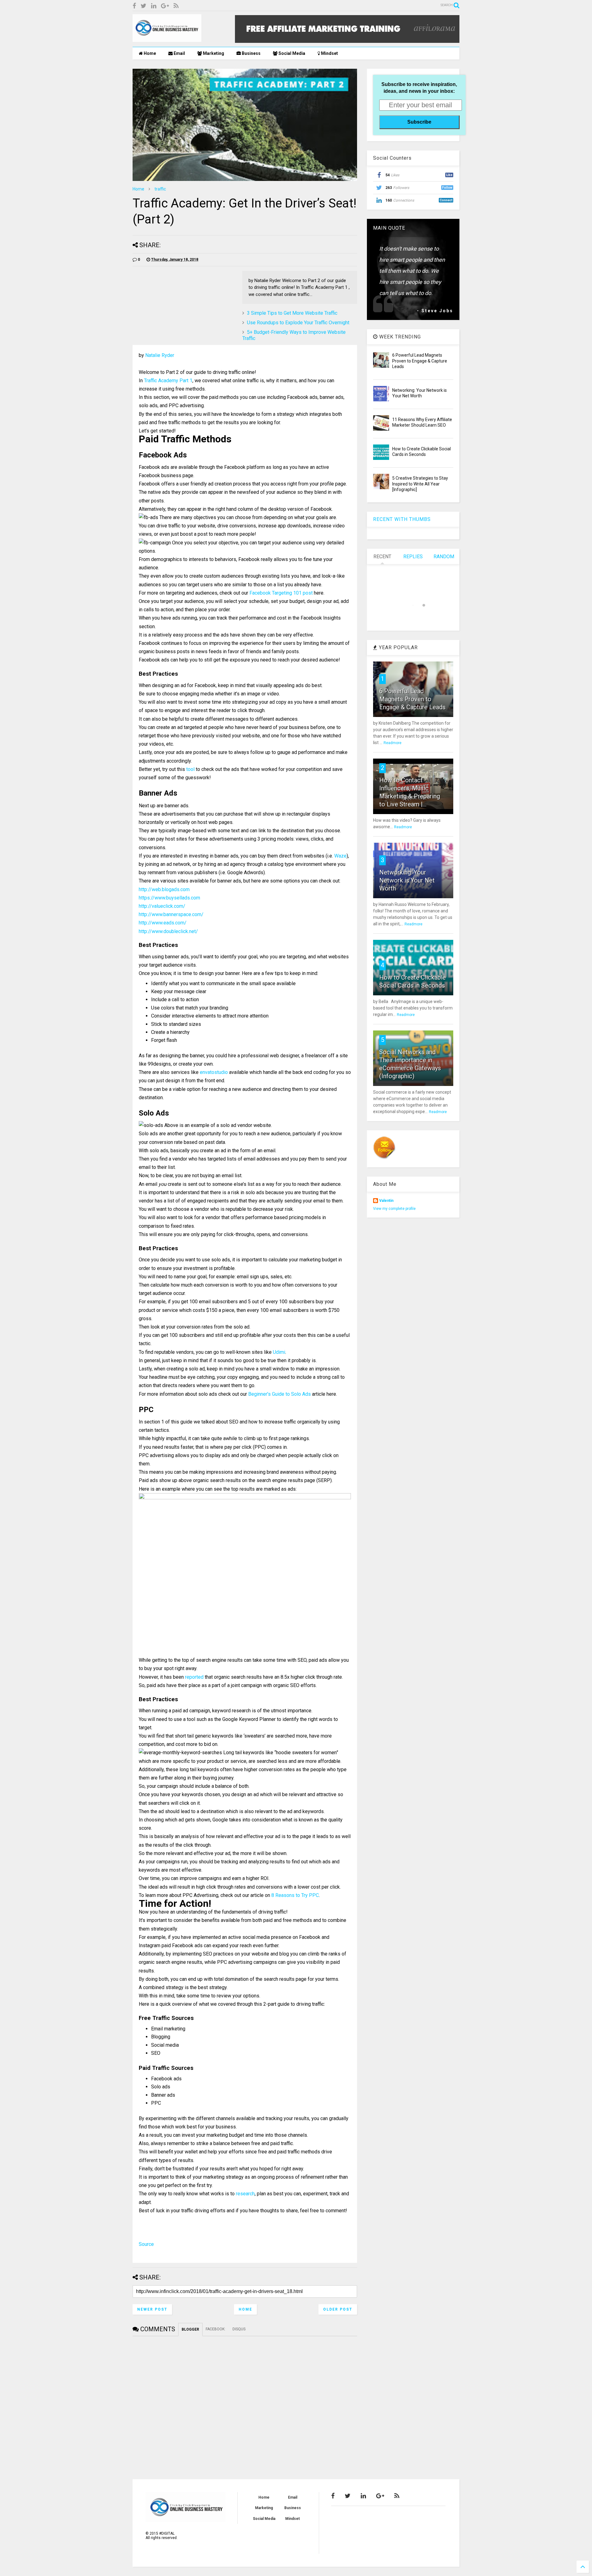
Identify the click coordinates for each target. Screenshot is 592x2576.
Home (149, 53)
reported (194, 1677)
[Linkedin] (154, 6)
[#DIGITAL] (167, 39)
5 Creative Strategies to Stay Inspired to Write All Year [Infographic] (420, 484)
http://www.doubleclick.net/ (168, 931)
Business (251, 53)
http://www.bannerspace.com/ (171, 914)
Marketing (213, 53)
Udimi (279, 1352)
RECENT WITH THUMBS (402, 519)
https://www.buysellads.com (169, 898)
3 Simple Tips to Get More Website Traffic (292, 313)
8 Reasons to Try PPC (295, 1895)
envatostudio (214, 1072)
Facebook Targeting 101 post (281, 593)
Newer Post (152, 2309)
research (245, 2194)
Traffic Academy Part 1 (168, 381)
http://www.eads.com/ (163, 923)
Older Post (338, 2309)
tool (190, 769)
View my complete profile (394, 1209)
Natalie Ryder (160, 355)
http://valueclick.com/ (162, 906)
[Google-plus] (165, 6)
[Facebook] (134, 6)
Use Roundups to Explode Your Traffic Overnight (298, 323)
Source (146, 2244)
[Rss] (176, 6)
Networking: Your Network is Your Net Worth (407, 880)
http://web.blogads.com (164, 889)
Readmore (393, 743)
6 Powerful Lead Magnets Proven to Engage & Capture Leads (420, 361)
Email (179, 53)
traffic (160, 189)
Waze (340, 856)
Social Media (291, 53)
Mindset (329, 53)
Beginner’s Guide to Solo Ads (280, 1394)
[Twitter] (144, 6)
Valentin (386, 1201)
